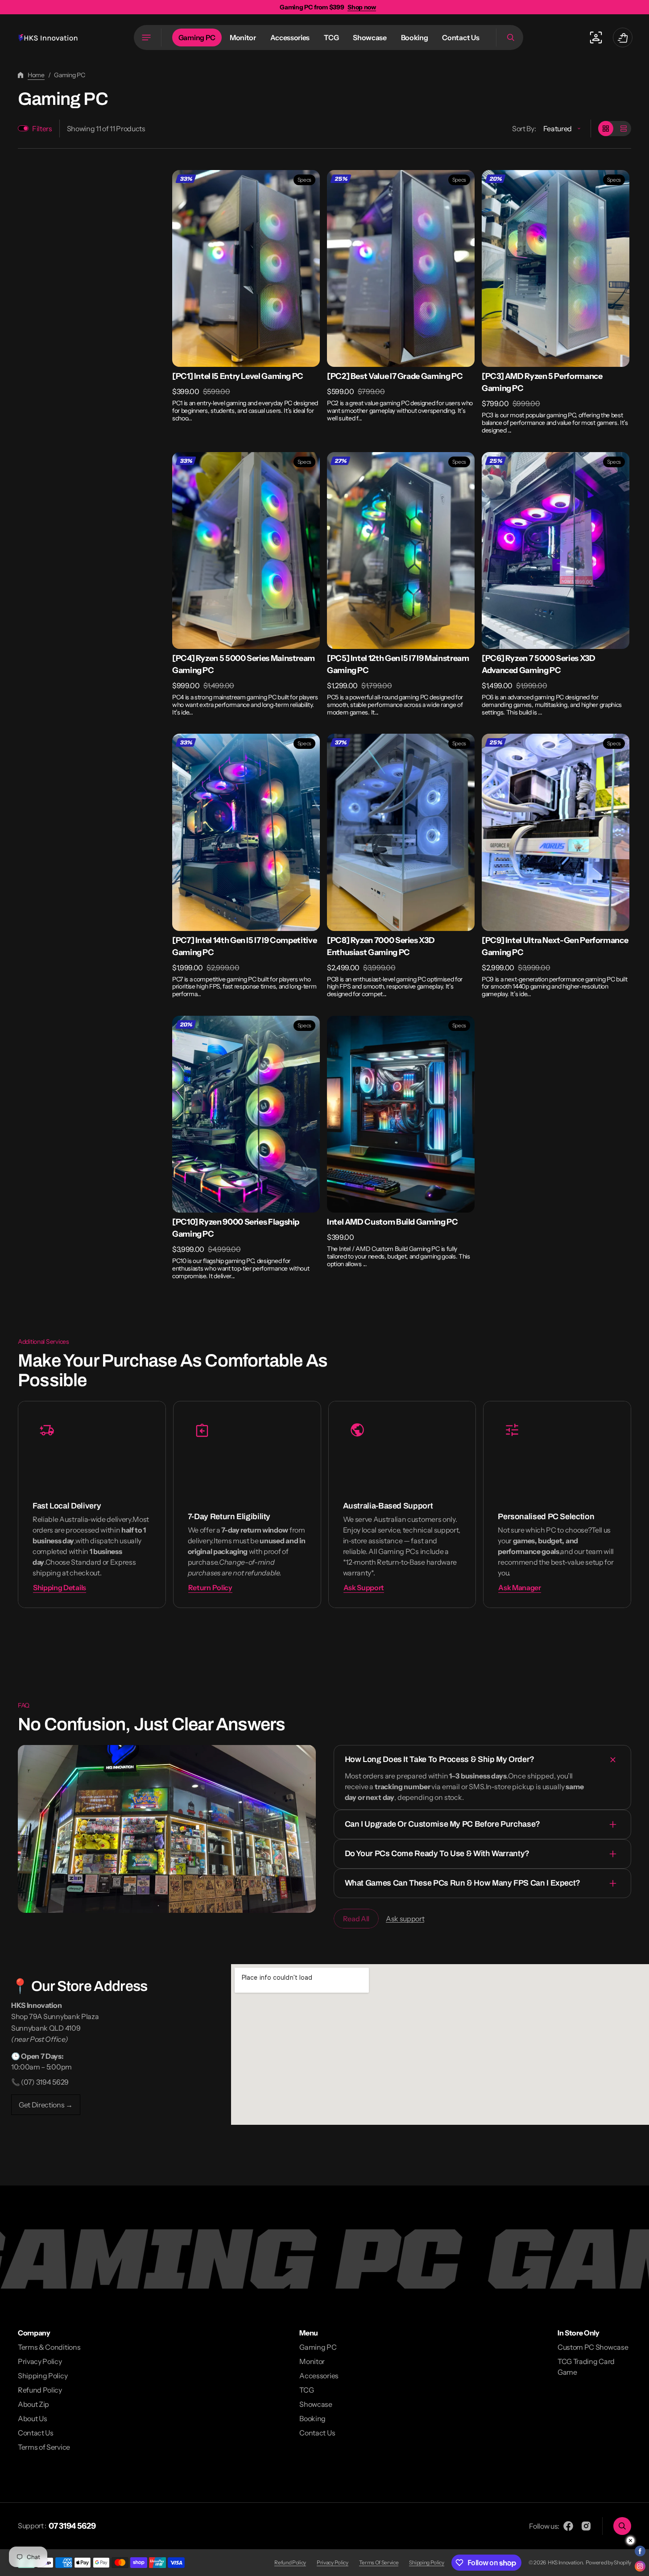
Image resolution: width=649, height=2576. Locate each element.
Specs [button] (304, 180)
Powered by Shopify (608, 2562)
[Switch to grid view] (606, 129)
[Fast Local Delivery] (92, 1505)
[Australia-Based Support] (402, 1505)
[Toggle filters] (23, 128)
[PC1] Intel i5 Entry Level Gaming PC (238, 376)
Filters (42, 129)
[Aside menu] (148, 37)
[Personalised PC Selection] (557, 1505)
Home (36, 75)
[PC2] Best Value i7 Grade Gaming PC (395, 376)
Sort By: (524, 129)
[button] (510, 37)
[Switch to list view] (624, 129)
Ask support (405, 1919)
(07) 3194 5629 (45, 2082)
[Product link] (246, 296)
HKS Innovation (565, 2562)
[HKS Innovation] (48, 38)
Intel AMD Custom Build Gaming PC (392, 1222)
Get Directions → (46, 2105)
